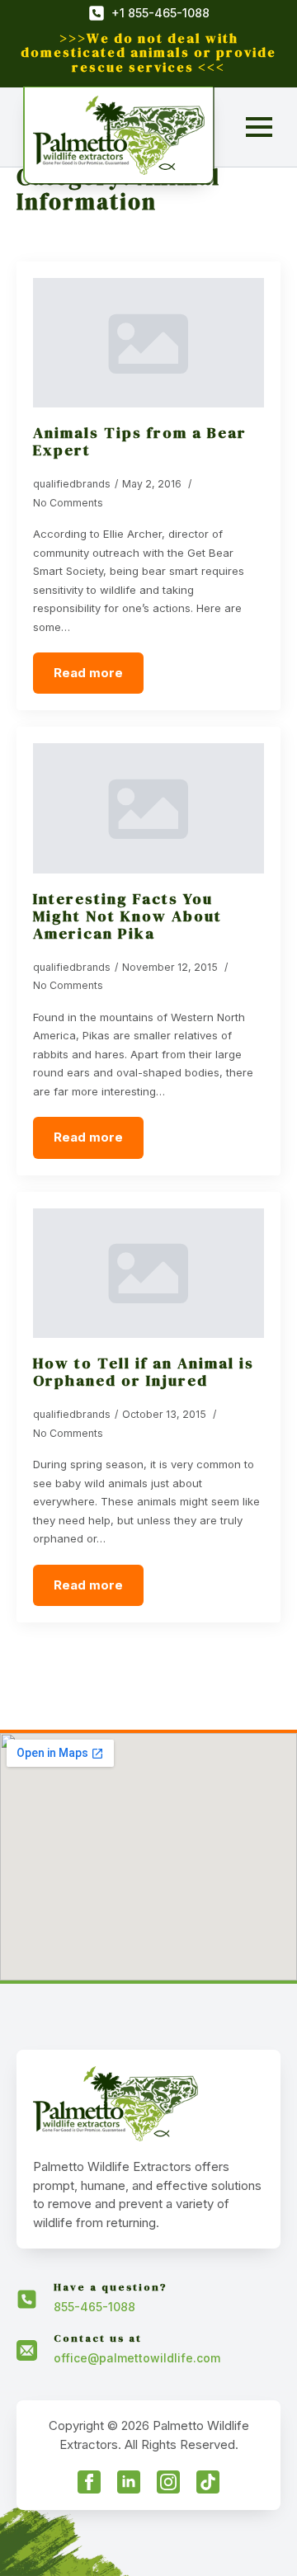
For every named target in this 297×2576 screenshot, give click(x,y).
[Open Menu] (259, 127)
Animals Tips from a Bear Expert (140, 441)
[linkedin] (129, 2482)
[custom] (208, 2482)
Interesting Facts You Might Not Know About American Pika (127, 916)
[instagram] (168, 2482)
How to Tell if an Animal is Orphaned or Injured (144, 1372)
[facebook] (89, 2482)
